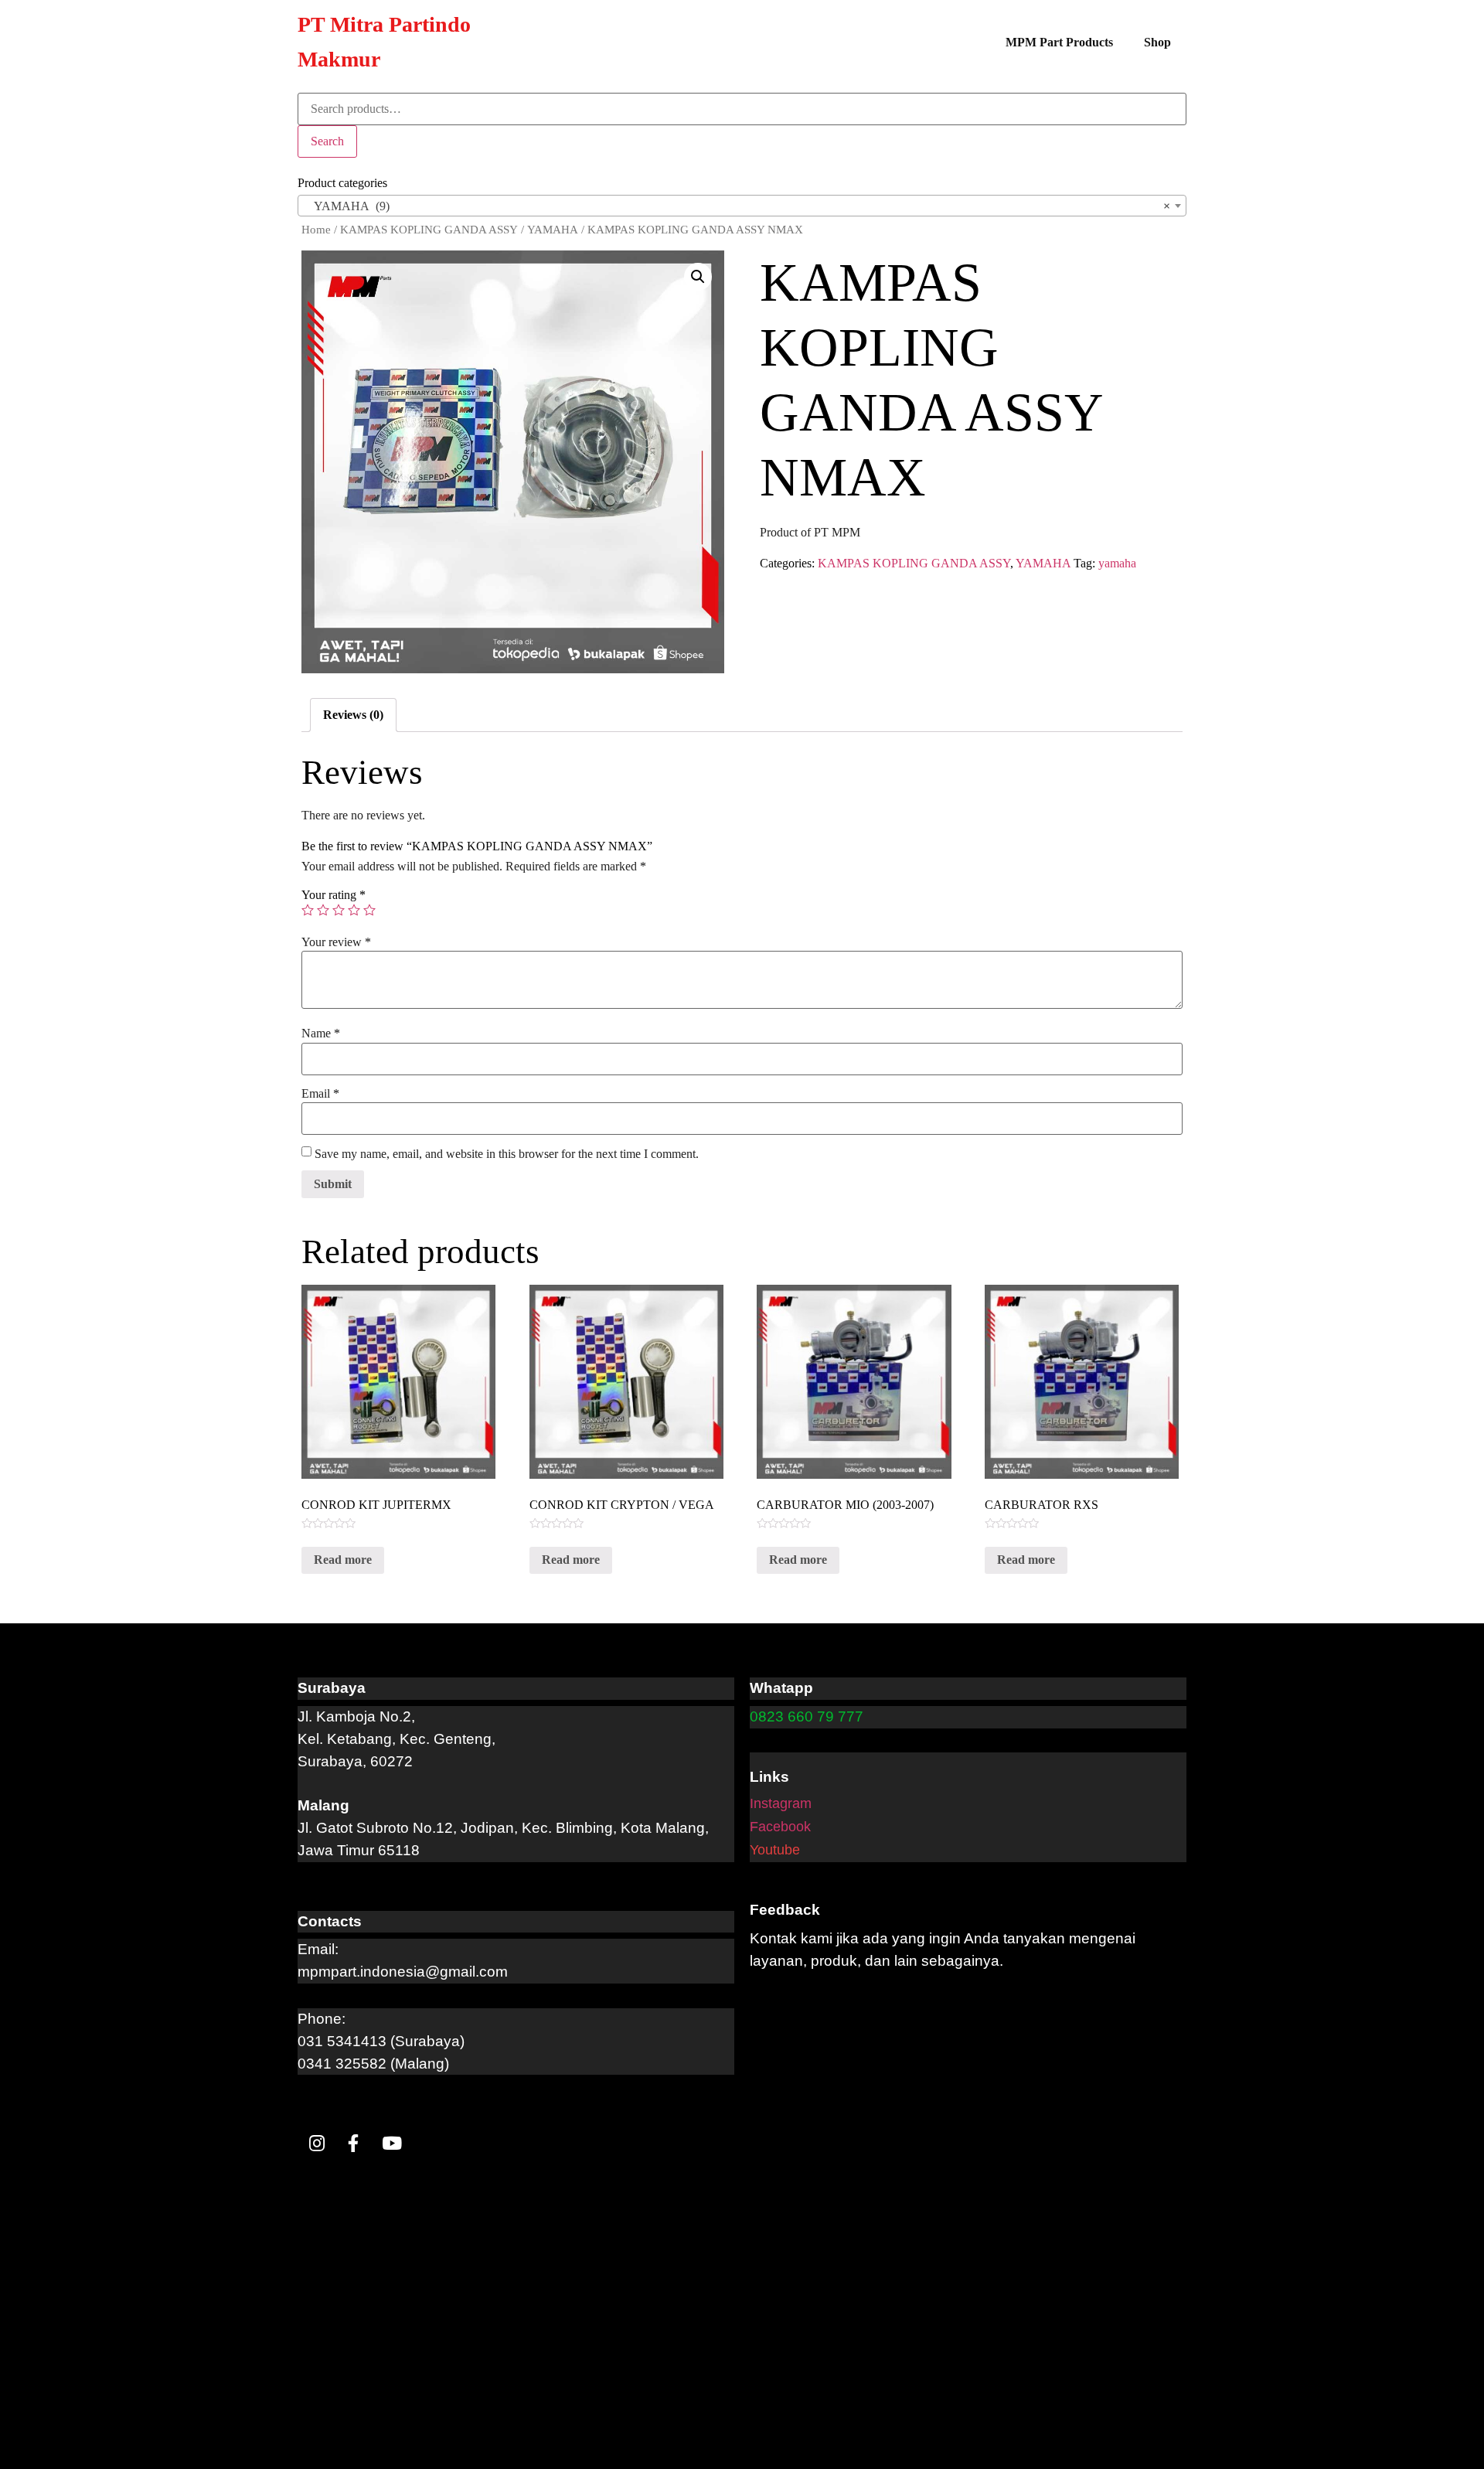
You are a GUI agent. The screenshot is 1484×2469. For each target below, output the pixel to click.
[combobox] (742, 206)
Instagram (781, 1803)
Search (327, 141)
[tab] (353, 715)
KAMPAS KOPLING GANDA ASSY (429, 230)
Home (316, 230)
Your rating (334, 895)
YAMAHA (553, 230)
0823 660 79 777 (807, 1716)
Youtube (775, 1850)
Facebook (780, 1827)
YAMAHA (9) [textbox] (737, 206)
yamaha (1117, 563)
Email (320, 1094)
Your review (336, 942)
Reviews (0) (353, 715)
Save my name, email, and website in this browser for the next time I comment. (507, 1154)
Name (321, 1034)
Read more (343, 1560)
